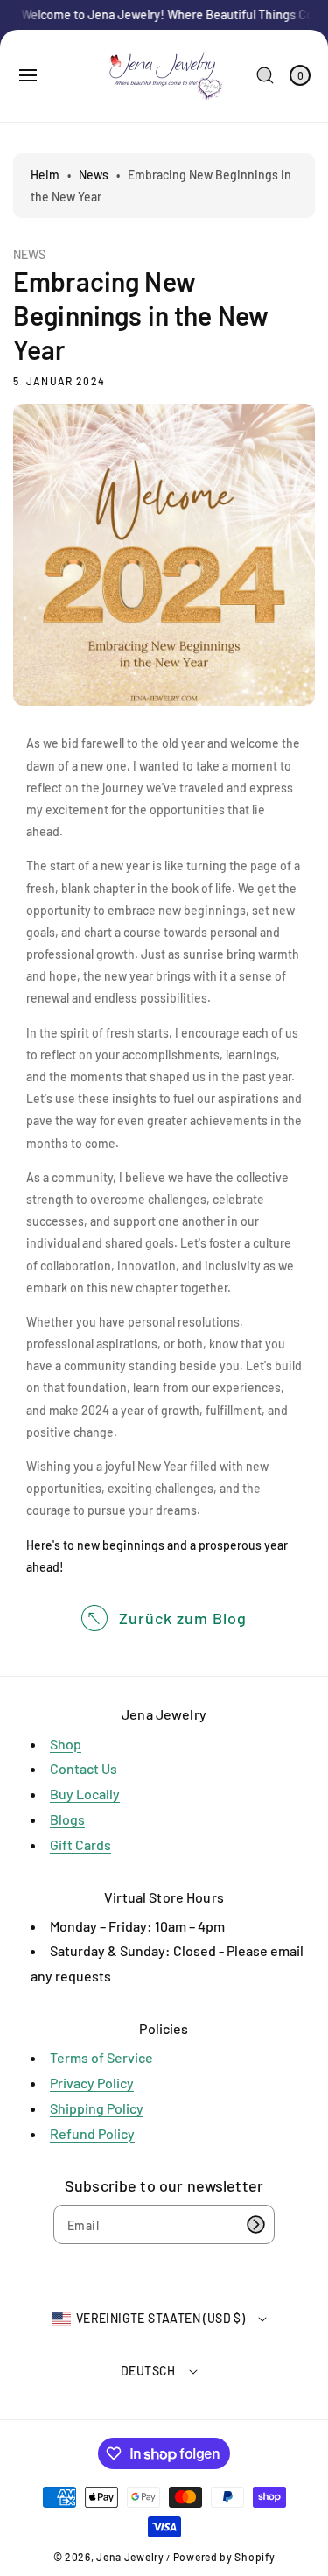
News (94, 175)
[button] (28, 75)
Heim (45, 175)
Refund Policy (92, 2133)
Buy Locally (85, 1794)
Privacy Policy (92, 2083)
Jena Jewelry (130, 2557)
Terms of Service (101, 2057)
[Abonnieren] (255, 2224)
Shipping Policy (97, 2108)
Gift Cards (80, 1844)
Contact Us (84, 1768)
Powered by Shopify (224, 2557)
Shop (66, 1744)
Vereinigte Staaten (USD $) (161, 2318)
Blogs (67, 1819)
